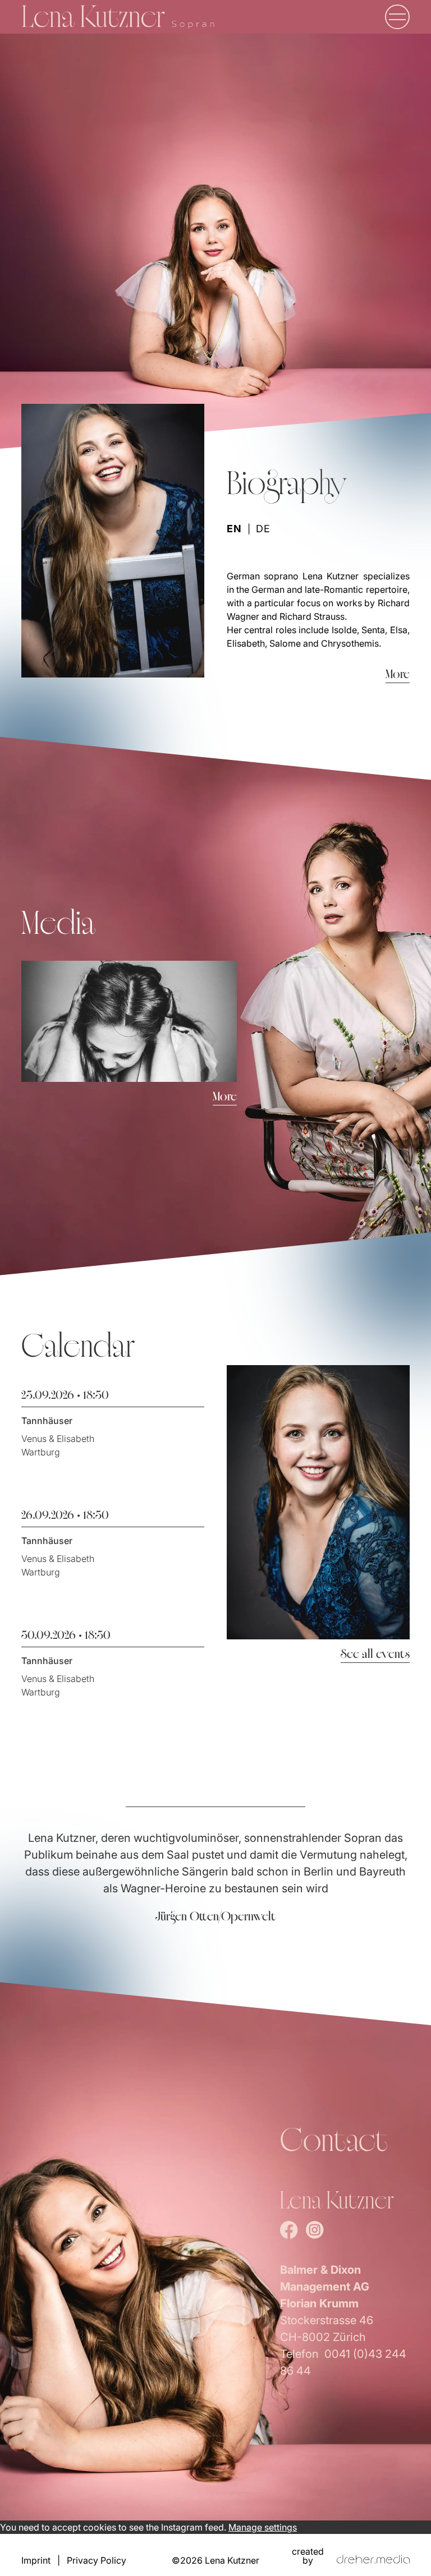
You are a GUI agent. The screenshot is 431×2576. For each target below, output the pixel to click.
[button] (397, 17)
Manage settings (263, 2527)
